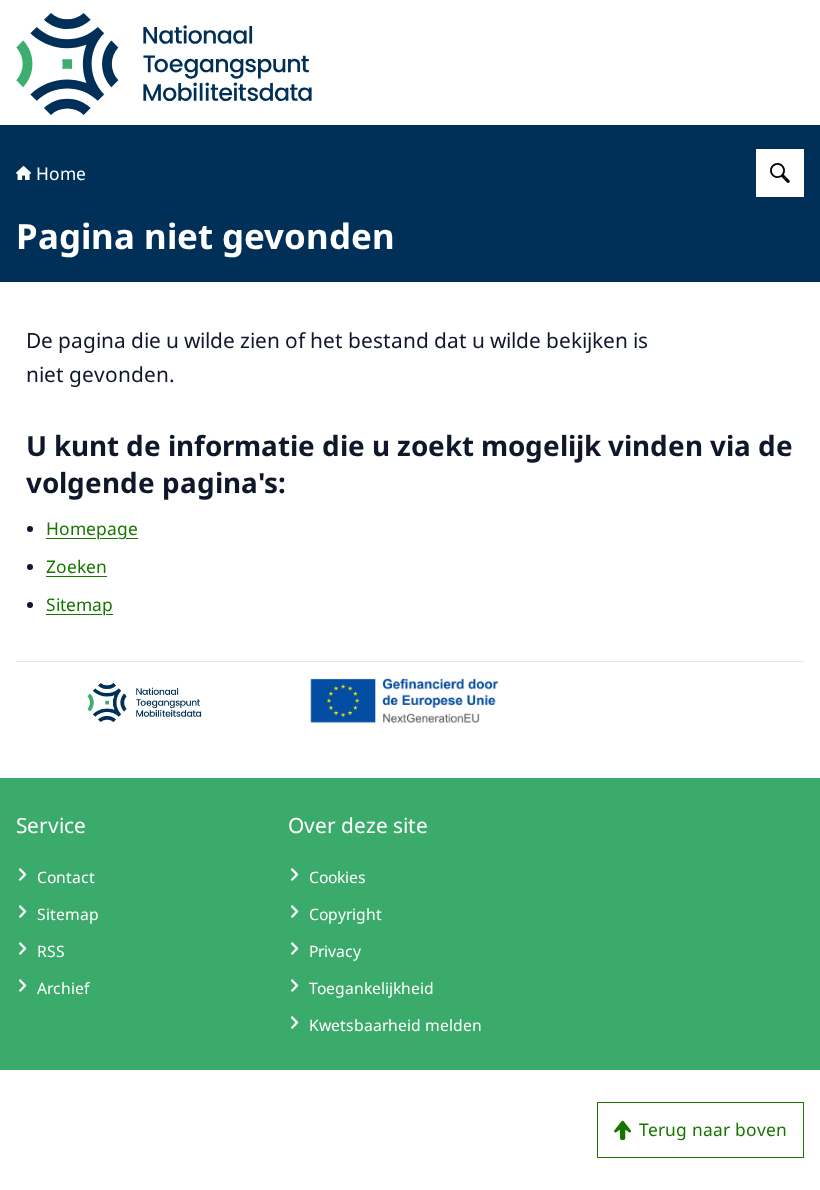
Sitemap (79, 604)
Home (61, 173)
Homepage (92, 528)
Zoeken (76, 566)
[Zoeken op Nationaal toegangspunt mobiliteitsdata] (780, 173)
